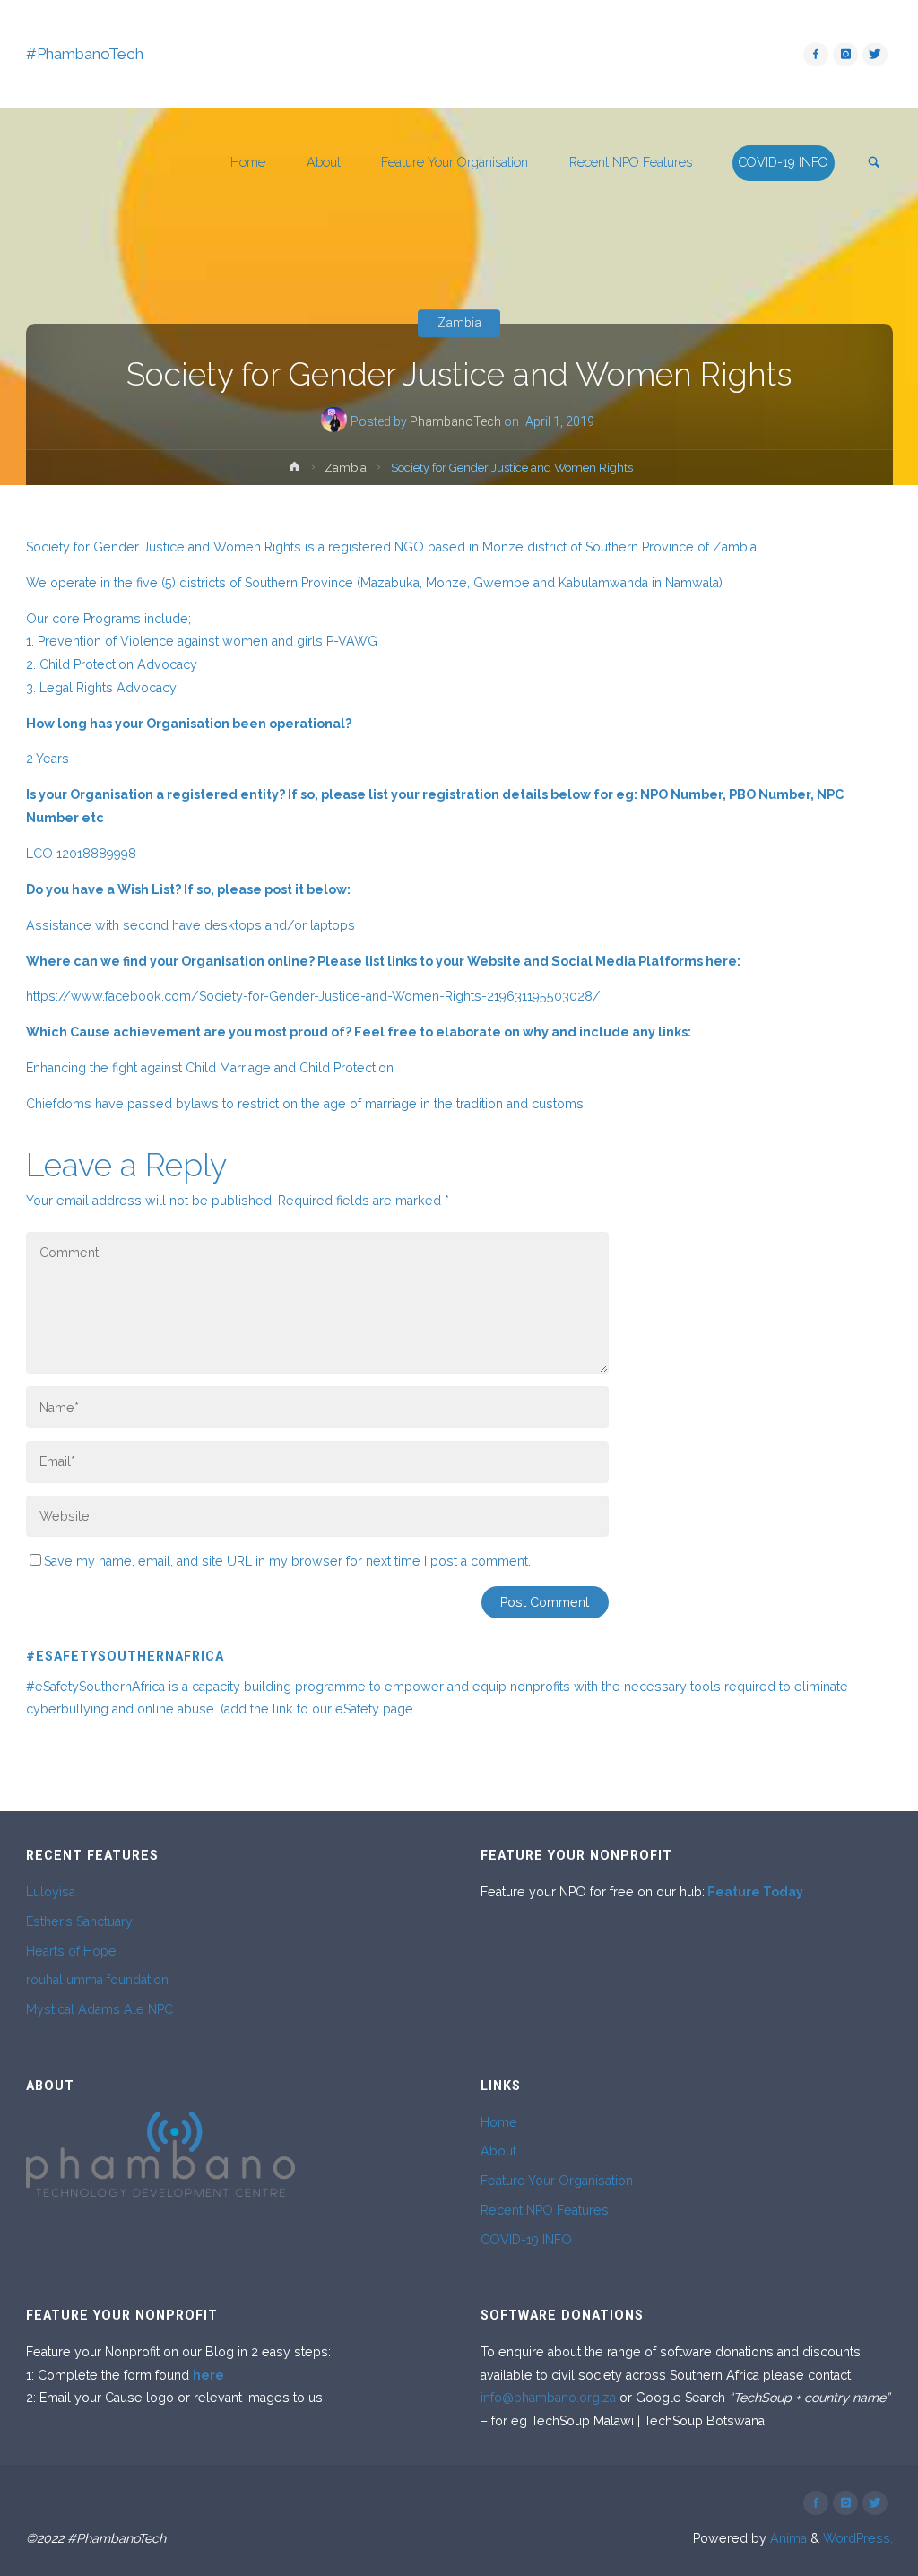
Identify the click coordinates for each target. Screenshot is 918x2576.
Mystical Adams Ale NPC (100, 2009)
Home (499, 2122)
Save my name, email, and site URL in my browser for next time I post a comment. (287, 1561)
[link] (874, 164)
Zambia (459, 324)
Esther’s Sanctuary (79, 1921)
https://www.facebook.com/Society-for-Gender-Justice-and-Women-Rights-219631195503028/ (313, 996)
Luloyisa (51, 1892)
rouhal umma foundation (97, 1980)
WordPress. (858, 2538)
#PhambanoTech (85, 54)
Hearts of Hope (71, 1951)
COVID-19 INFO (526, 2240)
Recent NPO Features (545, 2210)
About (498, 2151)
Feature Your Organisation (557, 2181)
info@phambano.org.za (548, 2398)
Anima (787, 2538)
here (208, 2375)
